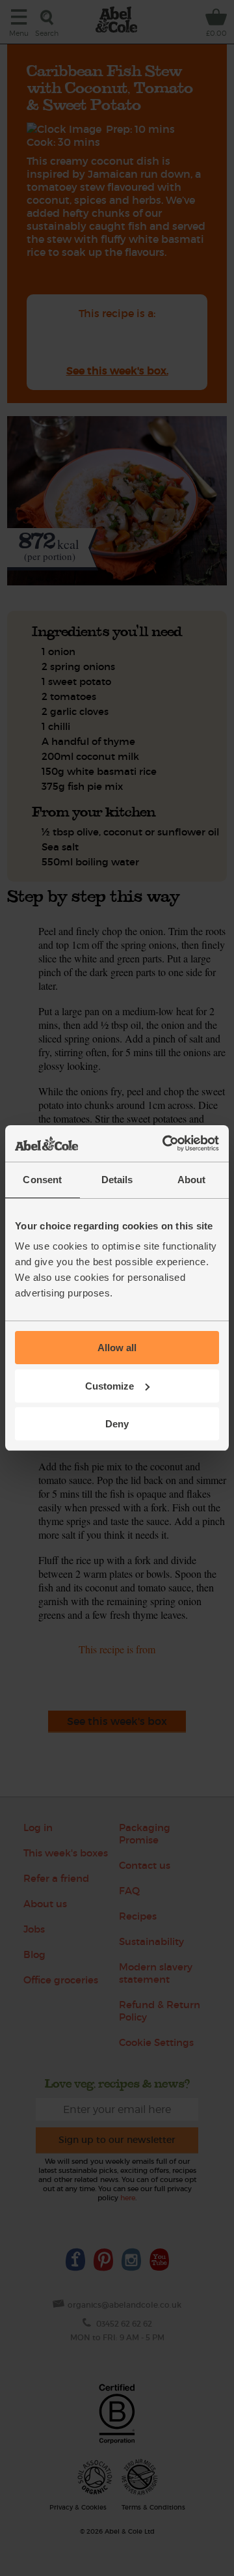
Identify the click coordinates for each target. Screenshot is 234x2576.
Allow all (117, 1348)
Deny (117, 1424)
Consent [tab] (42, 1180)
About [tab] (192, 1180)
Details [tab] (117, 1180)
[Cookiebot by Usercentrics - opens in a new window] (165, 1143)
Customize (110, 1386)
